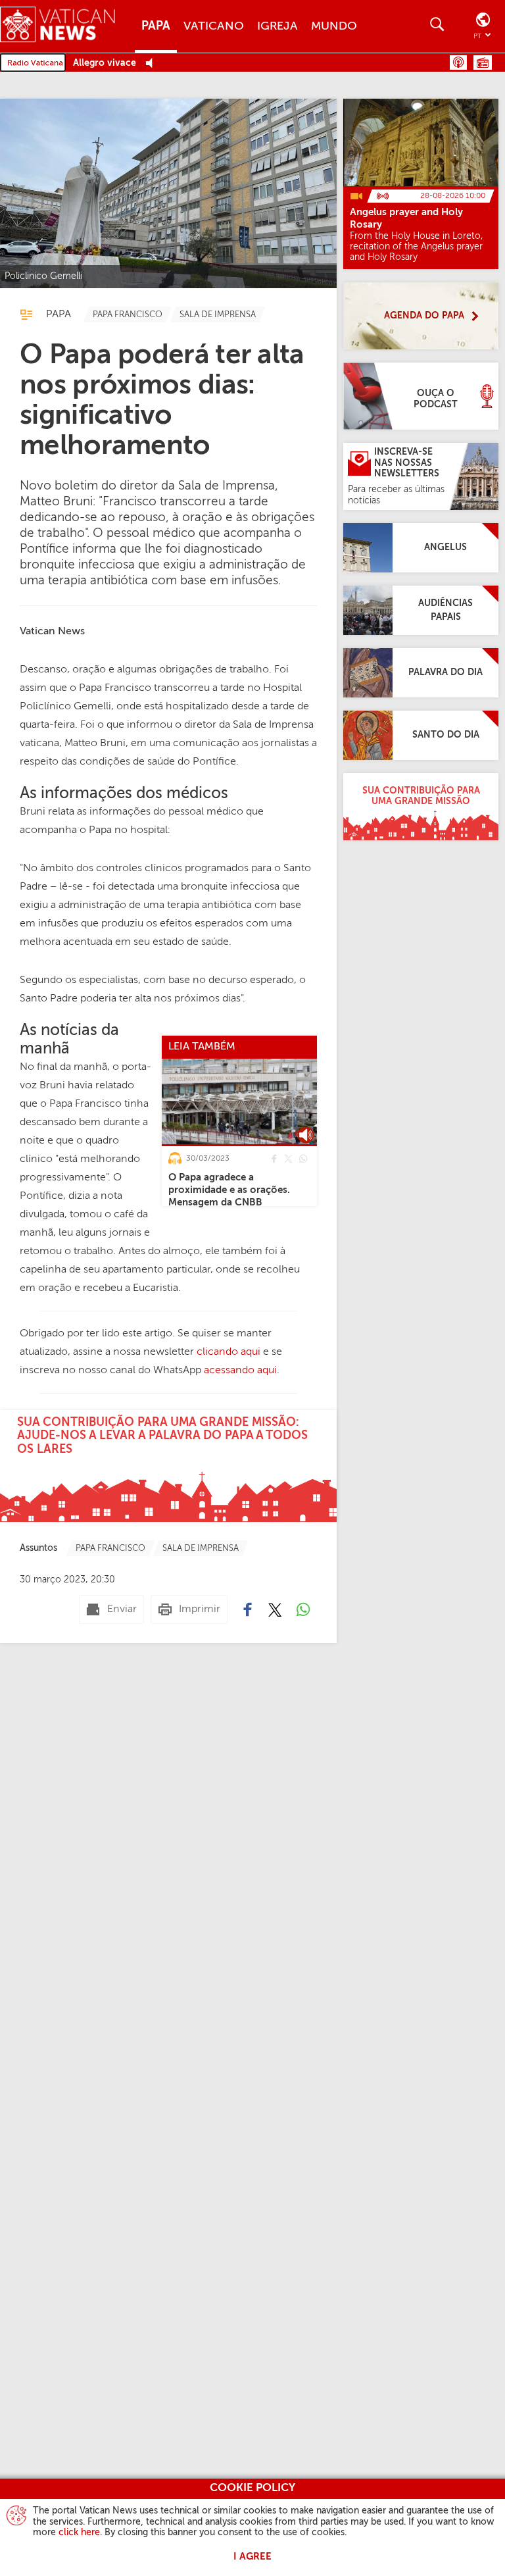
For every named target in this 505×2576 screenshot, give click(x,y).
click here (79, 2533)
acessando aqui (240, 1371)
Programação (483, 63)
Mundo (334, 26)
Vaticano (214, 26)
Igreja (277, 26)
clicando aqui (228, 1352)
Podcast (458, 63)
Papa (156, 26)
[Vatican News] (67, 26)
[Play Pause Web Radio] (153, 63)
